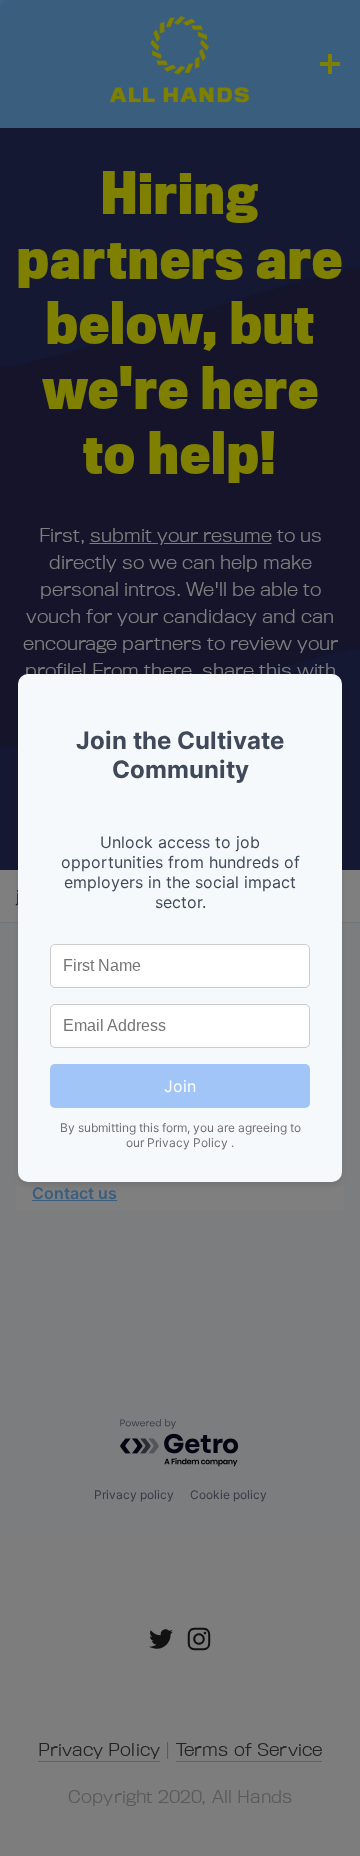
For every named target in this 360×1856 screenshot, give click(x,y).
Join (180, 1086)
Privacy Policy (189, 1142)
